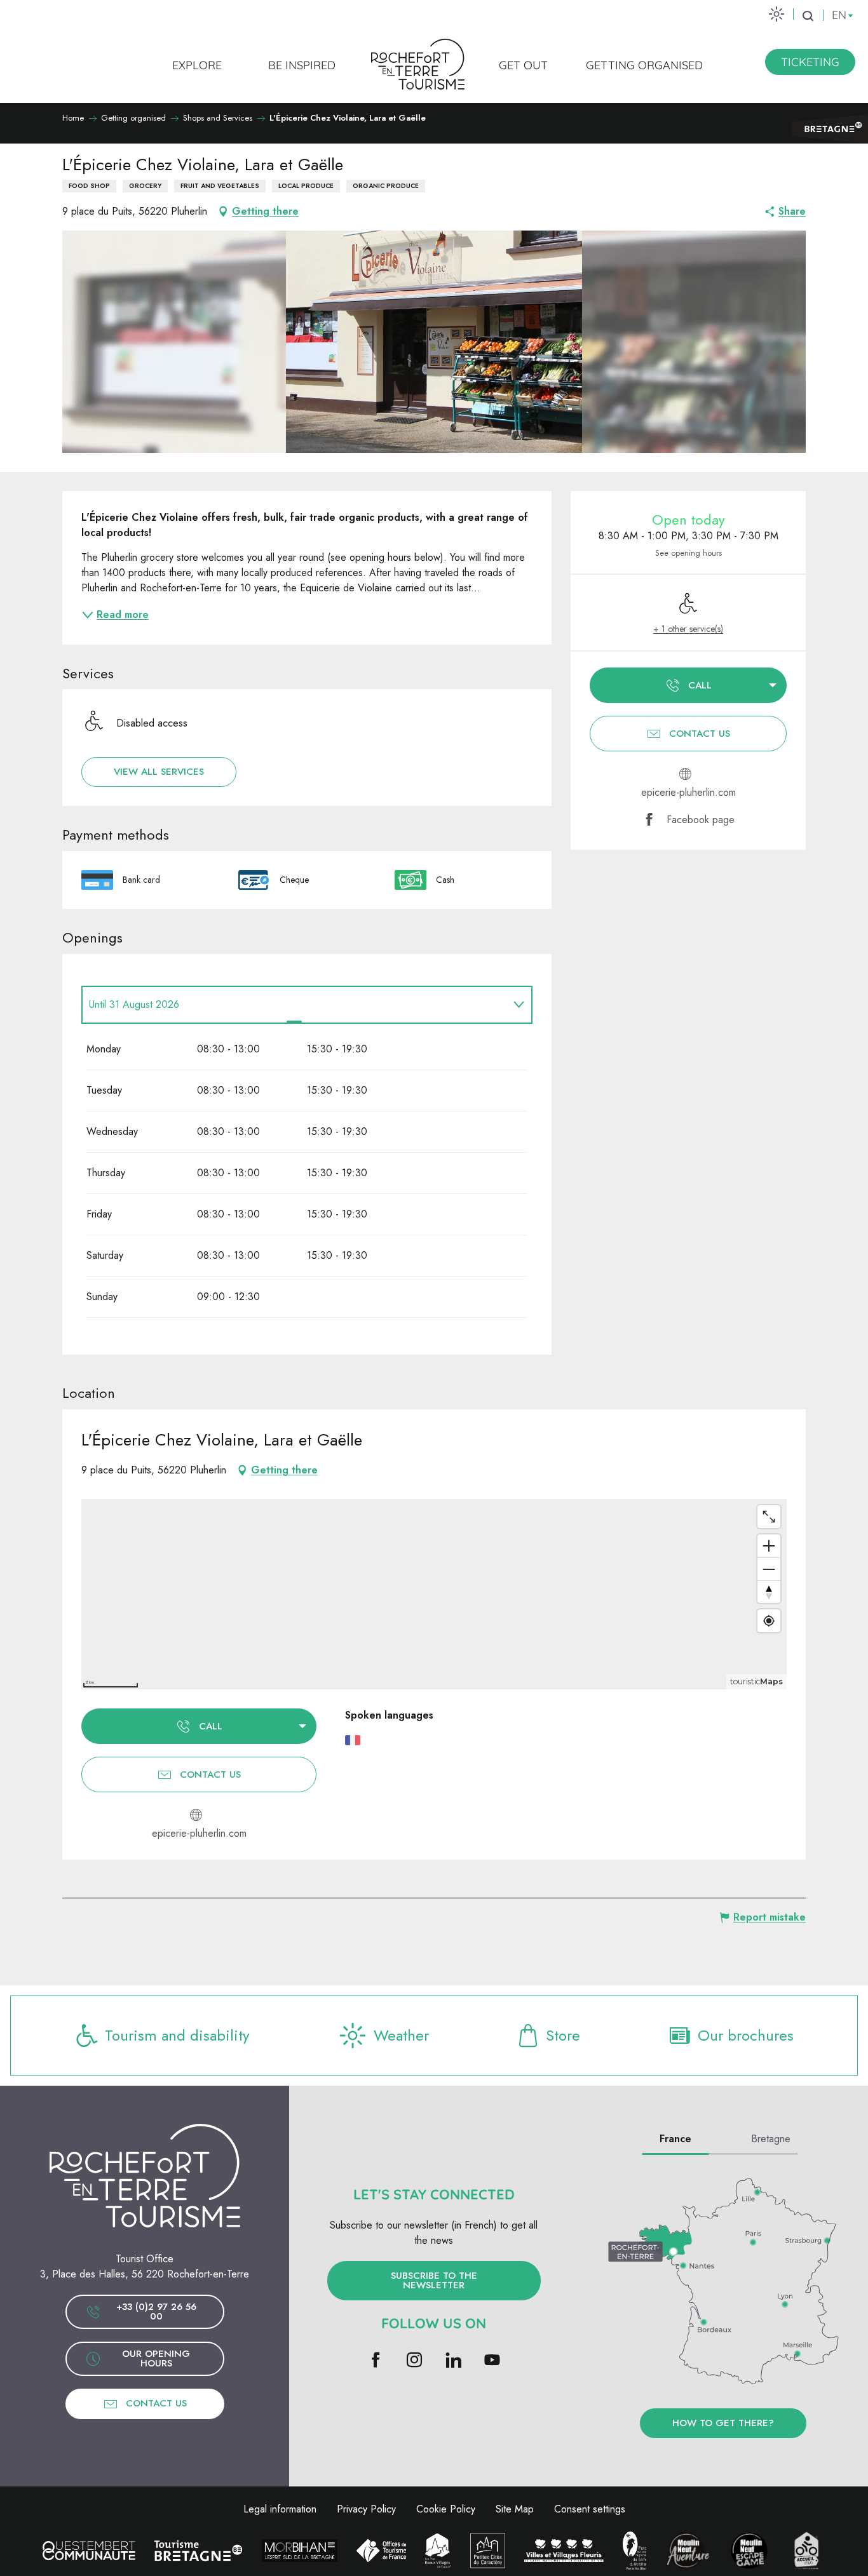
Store (563, 2035)
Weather (401, 2035)
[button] (808, 16)
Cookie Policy (446, 2509)
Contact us (156, 2403)
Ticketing (810, 62)
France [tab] (675, 2139)
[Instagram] (415, 2361)
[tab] (294, 1005)
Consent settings (590, 2509)
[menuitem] (197, 65)
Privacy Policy (366, 2509)
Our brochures (746, 2035)
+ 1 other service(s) (688, 629)
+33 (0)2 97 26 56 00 (156, 2311)
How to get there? (723, 2423)
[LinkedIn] (453, 2361)
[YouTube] (492, 2361)
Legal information (280, 2509)
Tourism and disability (177, 2035)
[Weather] (776, 14)
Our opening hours (156, 2358)
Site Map (515, 2509)
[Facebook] (376, 2361)
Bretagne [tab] (771, 2139)
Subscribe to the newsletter (434, 2280)
